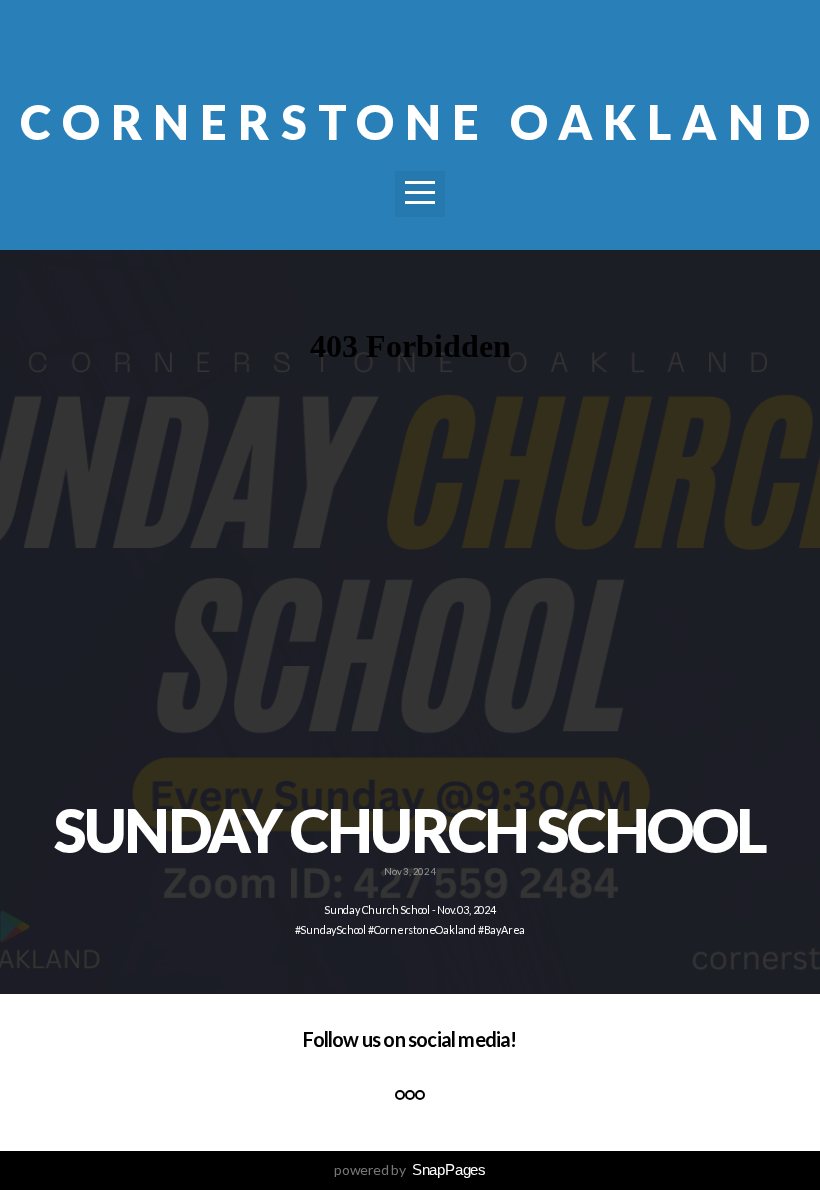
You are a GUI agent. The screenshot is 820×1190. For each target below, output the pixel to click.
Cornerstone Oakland (420, 122)
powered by (410, 1169)
